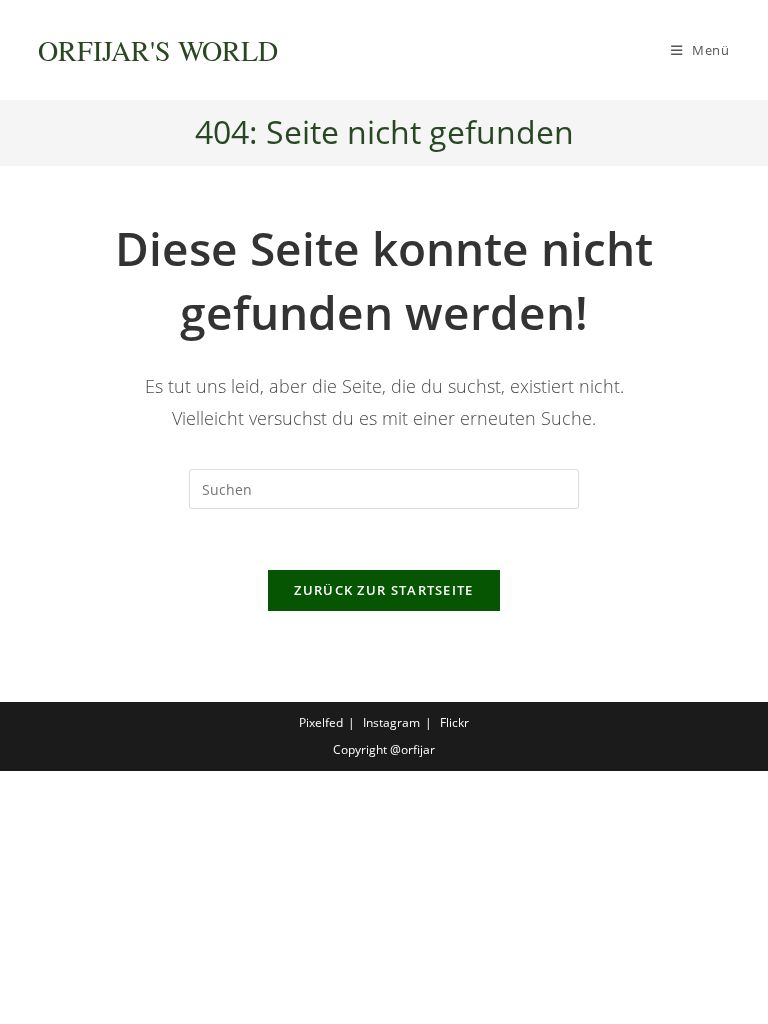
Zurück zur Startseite (383, 590)
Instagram (391, 722)
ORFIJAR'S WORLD (158, 50)
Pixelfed (321, 722)
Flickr (454, 722)
